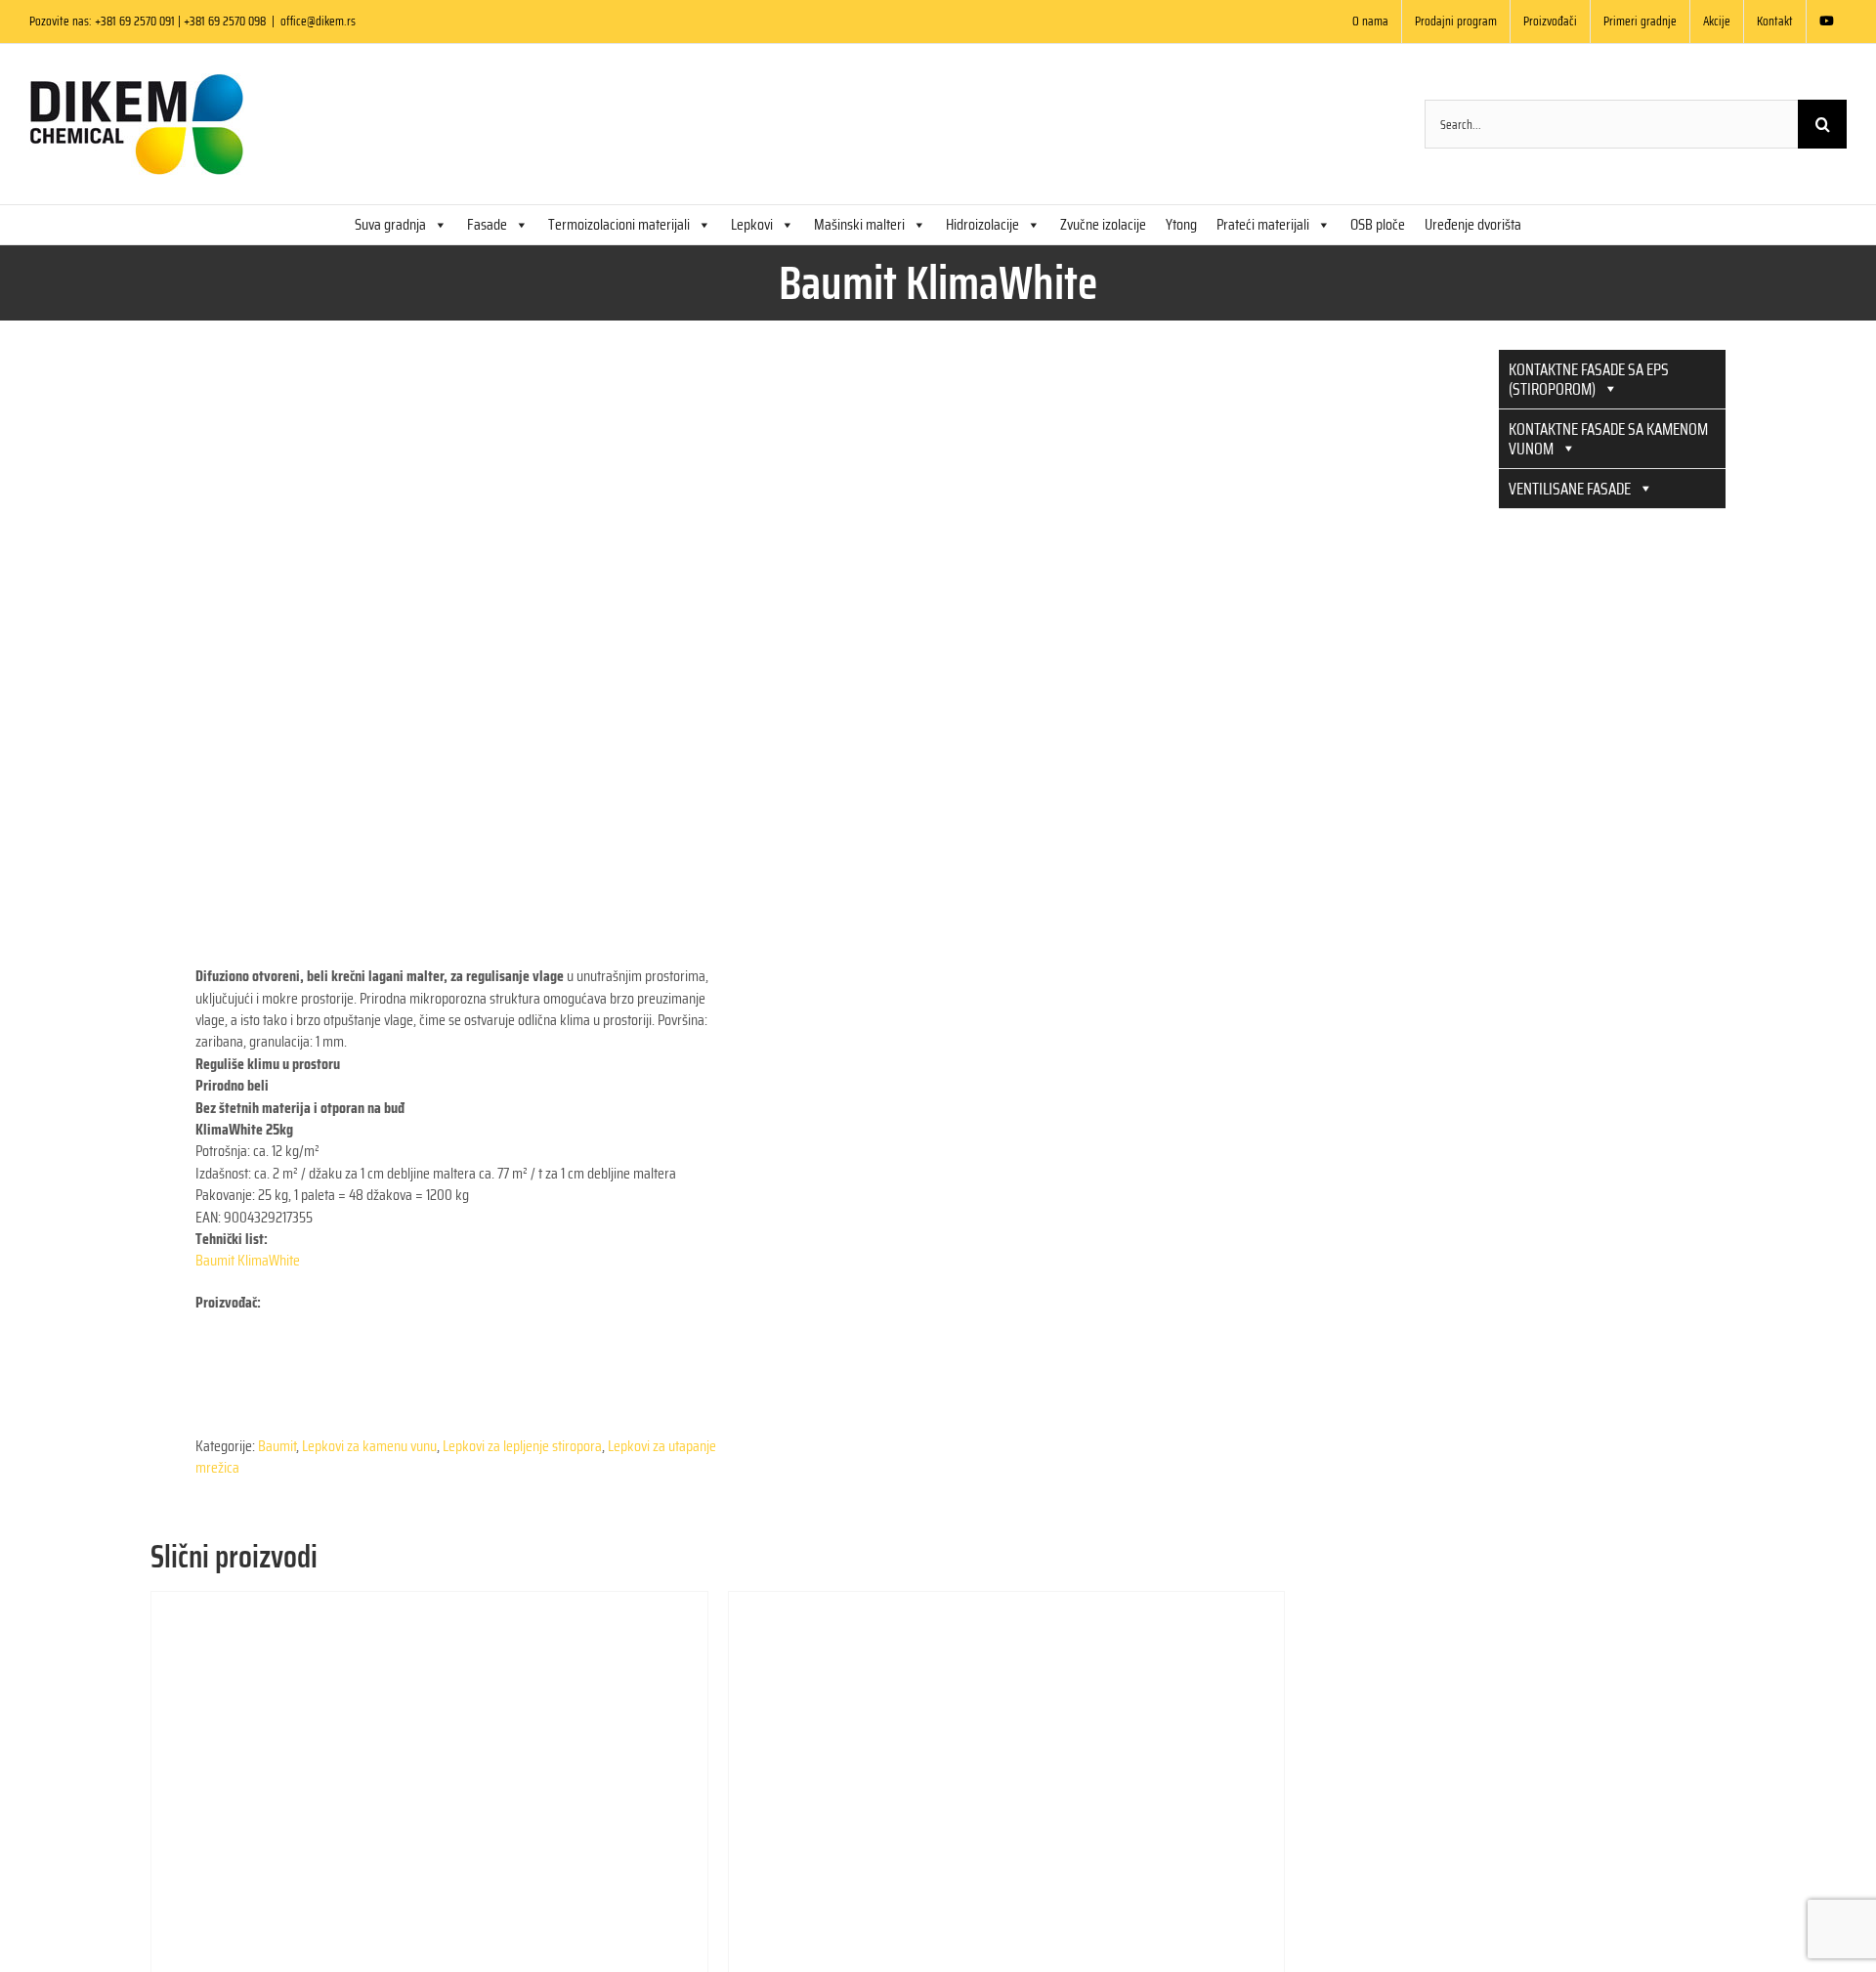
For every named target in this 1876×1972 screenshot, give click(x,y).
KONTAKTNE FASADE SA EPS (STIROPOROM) (1589, 379)
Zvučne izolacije (1103, 224)
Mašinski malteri (859, 224)
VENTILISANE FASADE (1570, 489)
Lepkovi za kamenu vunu (369, 1446)
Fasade (487, 224)
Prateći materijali (1263, 224)
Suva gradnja (390, 224)
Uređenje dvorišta (1473, 224)
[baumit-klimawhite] (423, 622)
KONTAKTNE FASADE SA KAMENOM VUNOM (1608, 439)
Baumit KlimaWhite (248, 1260)
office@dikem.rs (318, 21)
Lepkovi (752, 224)
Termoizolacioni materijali (619, 224)
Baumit (277, 1446)
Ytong (1181, 224)
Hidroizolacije (982, 224)
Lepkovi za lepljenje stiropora (522, 1446)
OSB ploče (1378, 224)
